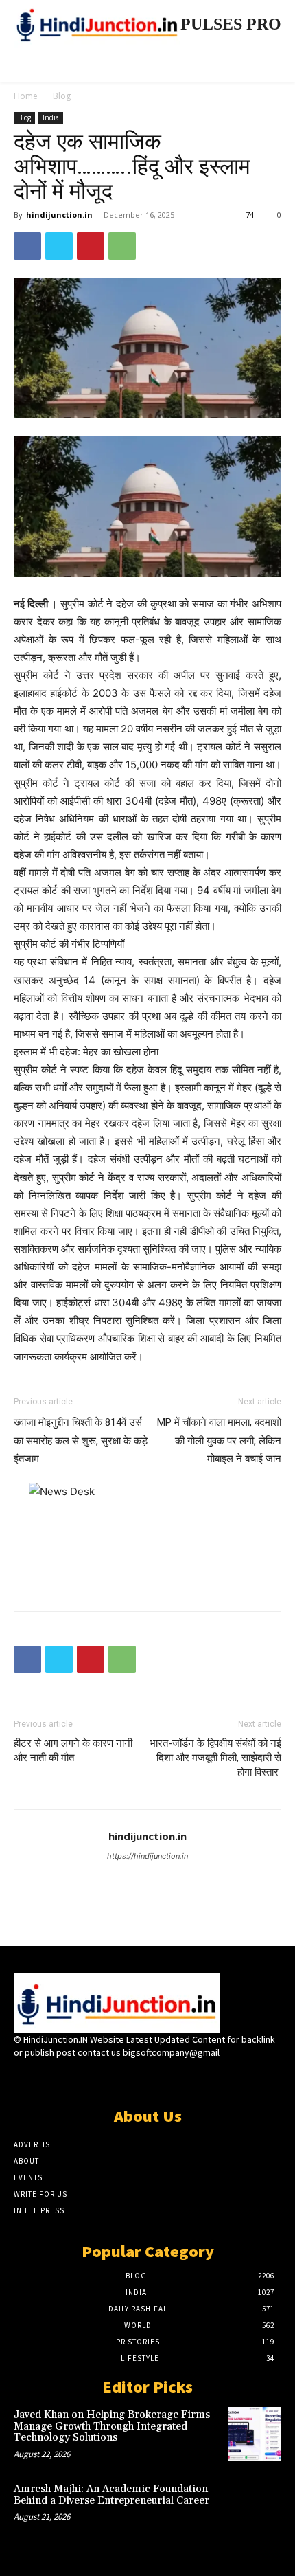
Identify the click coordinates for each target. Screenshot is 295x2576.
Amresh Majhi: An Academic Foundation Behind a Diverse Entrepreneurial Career (111, 2495)
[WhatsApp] (122, 246)
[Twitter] (59, 246)
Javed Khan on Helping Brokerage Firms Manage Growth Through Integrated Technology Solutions (112, 2426)
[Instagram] (123, 2079)
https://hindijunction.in (147, 1856)
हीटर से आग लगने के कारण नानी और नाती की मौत (73, 1750)
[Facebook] (27, 246)
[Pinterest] (91, 246)
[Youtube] (196, 2079)
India (51, 117)
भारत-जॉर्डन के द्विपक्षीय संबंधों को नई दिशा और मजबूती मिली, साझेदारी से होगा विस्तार (215, 1758)
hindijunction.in (59, 215)
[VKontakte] (172, 2079)
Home (26, 96)
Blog (62, 96)
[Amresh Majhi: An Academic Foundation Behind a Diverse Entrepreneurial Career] (255, 2508)
